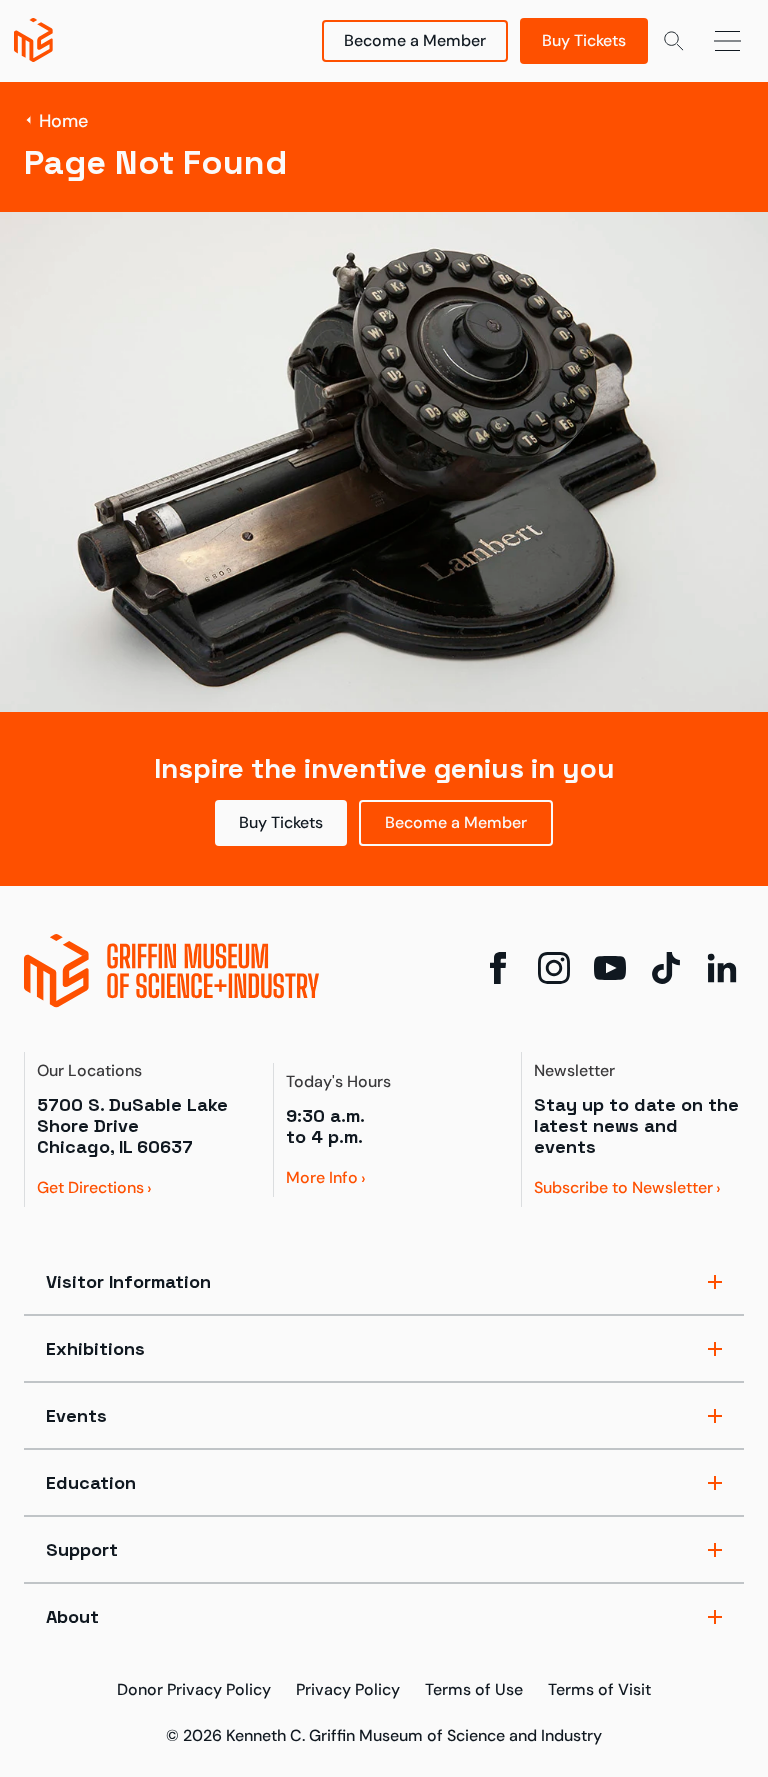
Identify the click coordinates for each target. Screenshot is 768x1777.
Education (91, 1482)
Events (76, 1415)
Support (82, 1549)
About (72, 1616)
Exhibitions (95, 1348)
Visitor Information (128, 1281)
